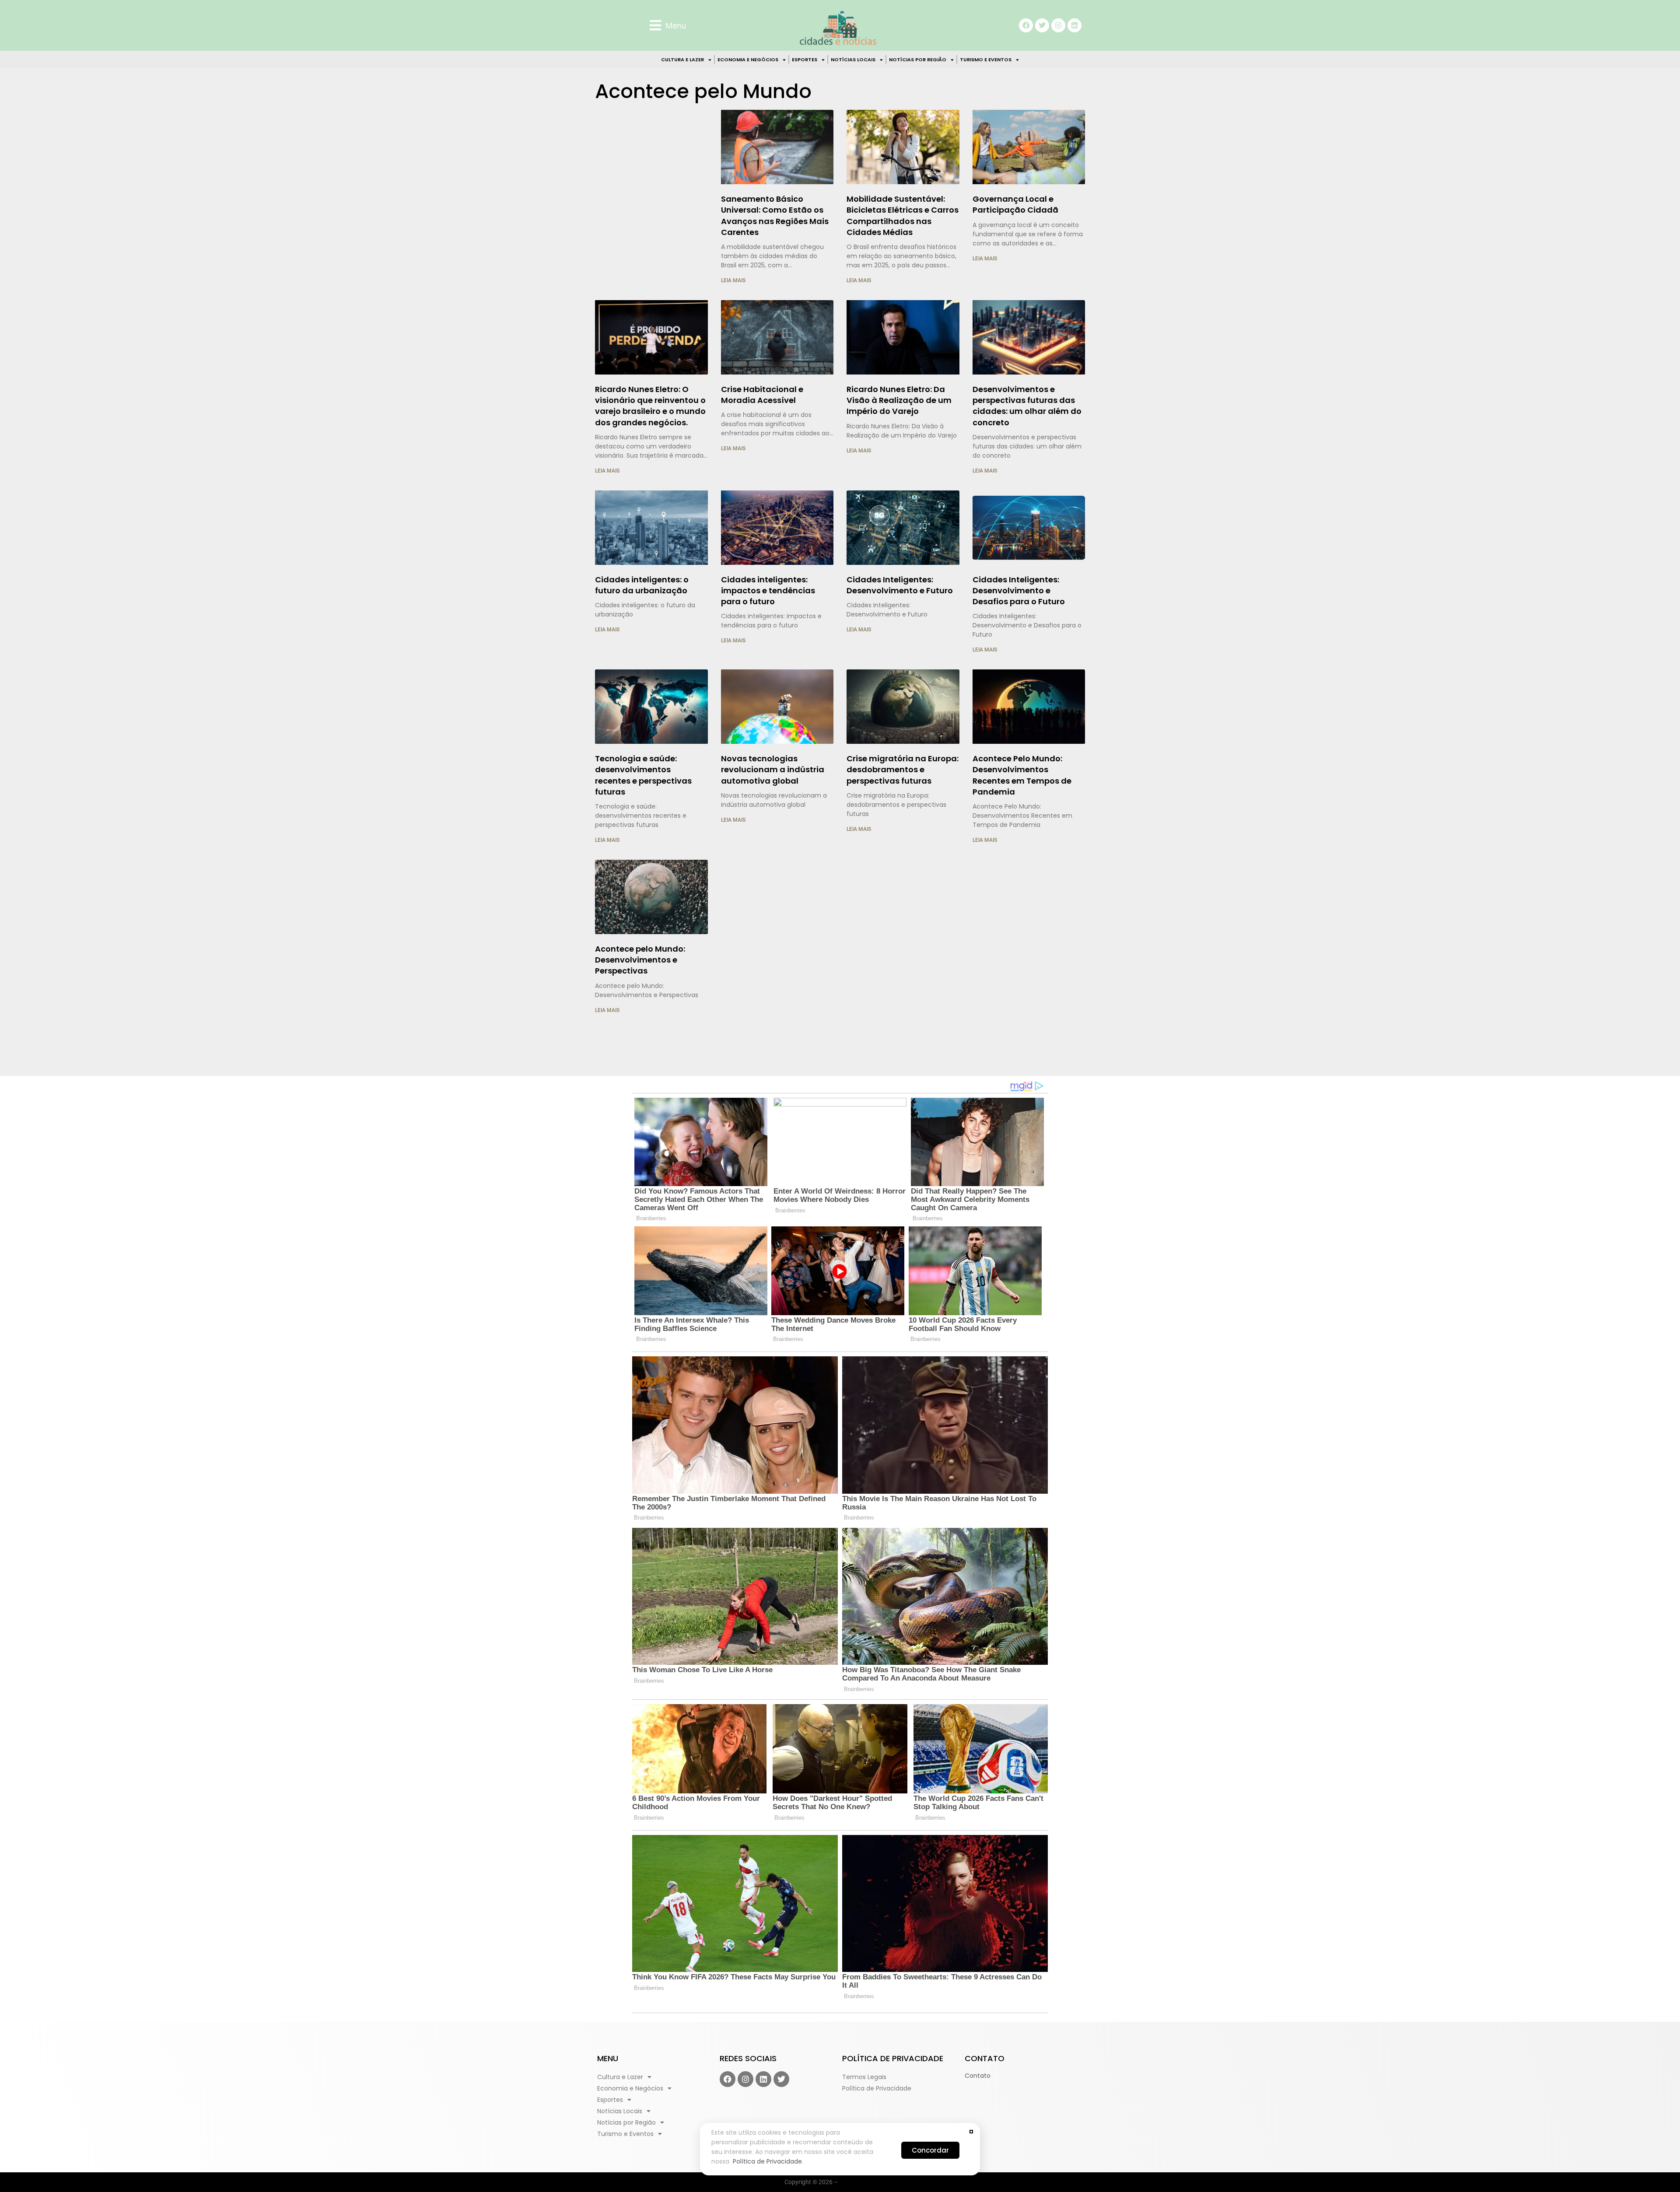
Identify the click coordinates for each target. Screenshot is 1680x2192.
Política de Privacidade (767, 2161)
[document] (840, 1096)
